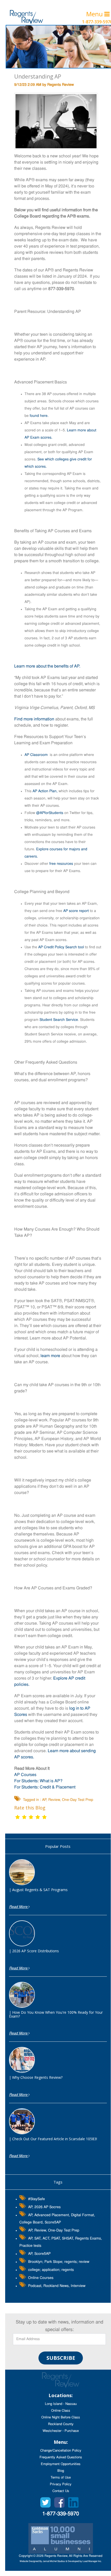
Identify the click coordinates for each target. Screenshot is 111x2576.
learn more (50, 1356)
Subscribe (61, 2358)
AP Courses (25, 1775)
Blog (61, 2471)
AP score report (76, 911)
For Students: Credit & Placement (45, 1787)
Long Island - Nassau (61, 2404)
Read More (19, 1907)
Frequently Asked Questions (61, 2457)
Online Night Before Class (61, 2417)
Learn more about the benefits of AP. (47, 666)
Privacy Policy (61, 2484)
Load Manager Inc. (92, 2561)
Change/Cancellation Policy (61, 2451)
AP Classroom (36, 755)
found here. (39, 416)
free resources (61, 864)
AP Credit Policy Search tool (61, 947)
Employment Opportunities (61, 2464)
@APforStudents (50, 813)
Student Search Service (59, 1020)
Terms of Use (61, 2478)
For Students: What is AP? (38, 1781)
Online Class (61, 2411)
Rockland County (61, 2424)
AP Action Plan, (45, 791)
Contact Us (61, 2491)
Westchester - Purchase (61, 2431)
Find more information (34, 719)
